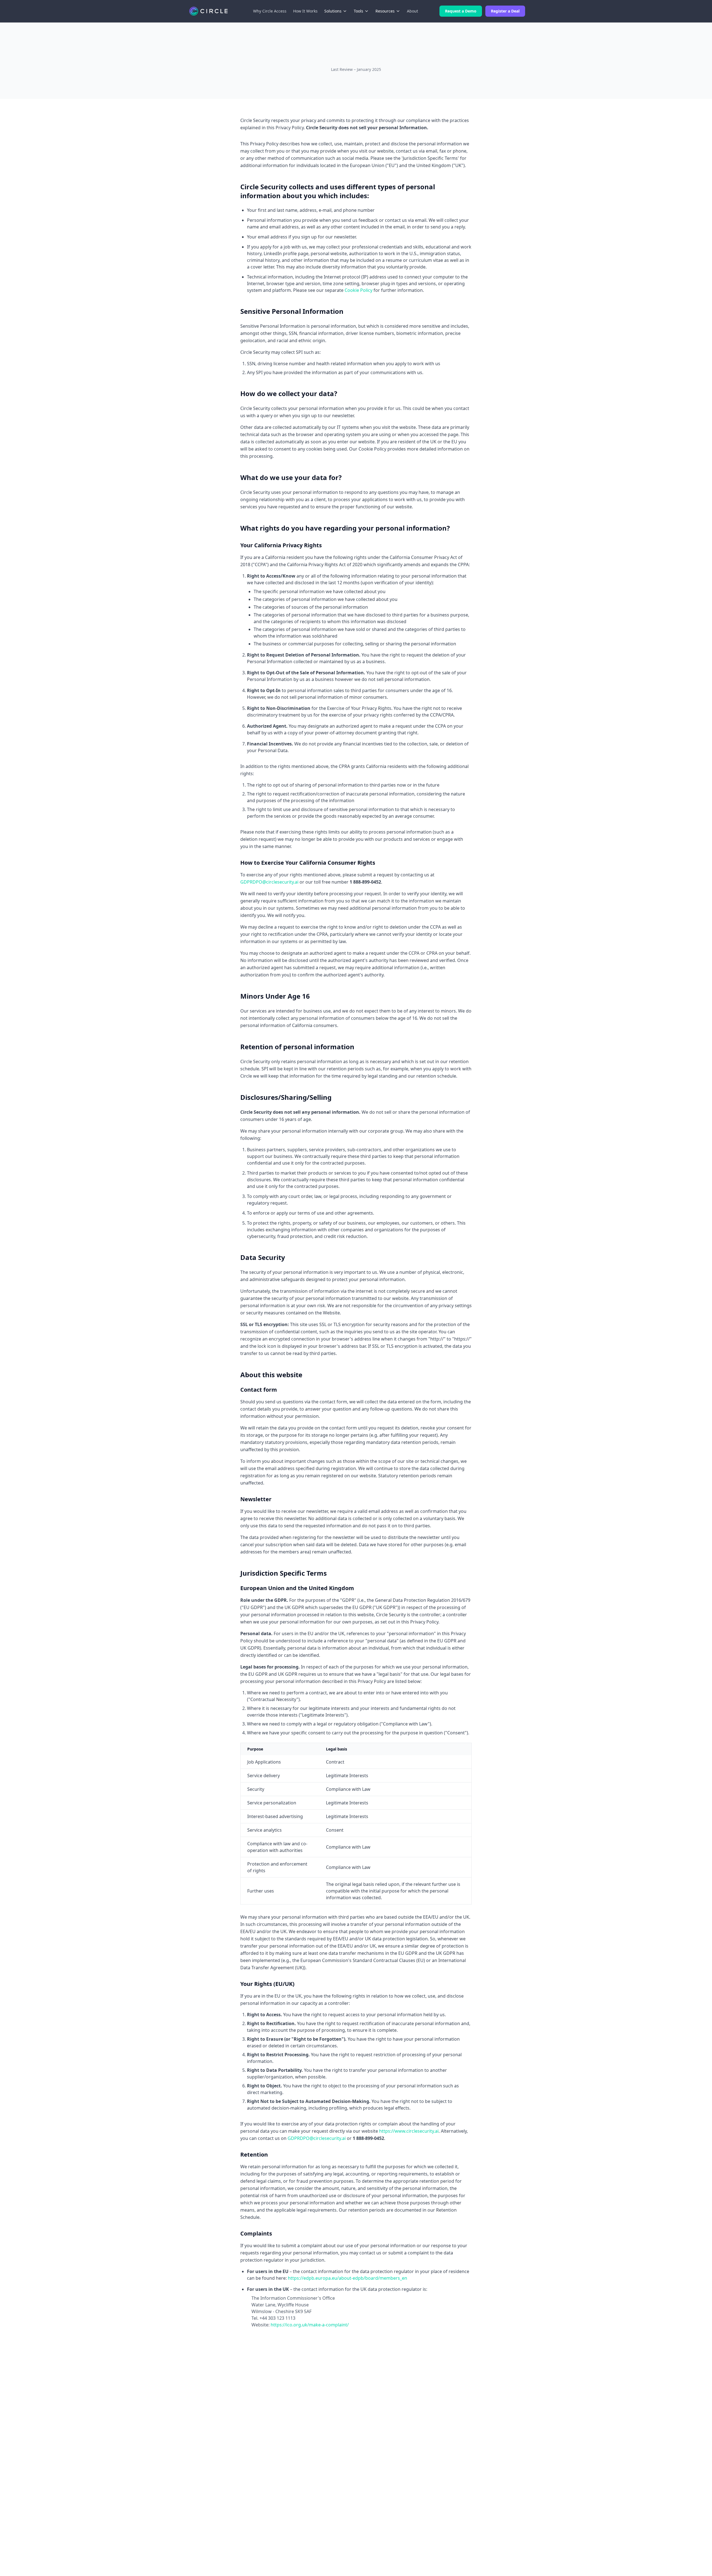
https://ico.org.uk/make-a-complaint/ (310, 2325)
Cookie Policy (359, 290)
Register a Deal (505, 11)
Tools (359, 11)
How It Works (305, 11)
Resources (385, 11)
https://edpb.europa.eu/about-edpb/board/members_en (348, 2278)
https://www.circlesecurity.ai (409, 2131)
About (412, 11)
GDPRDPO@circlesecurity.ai (269, 882)
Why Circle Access (270, 11)
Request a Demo (461, 11)
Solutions (333, 11)
